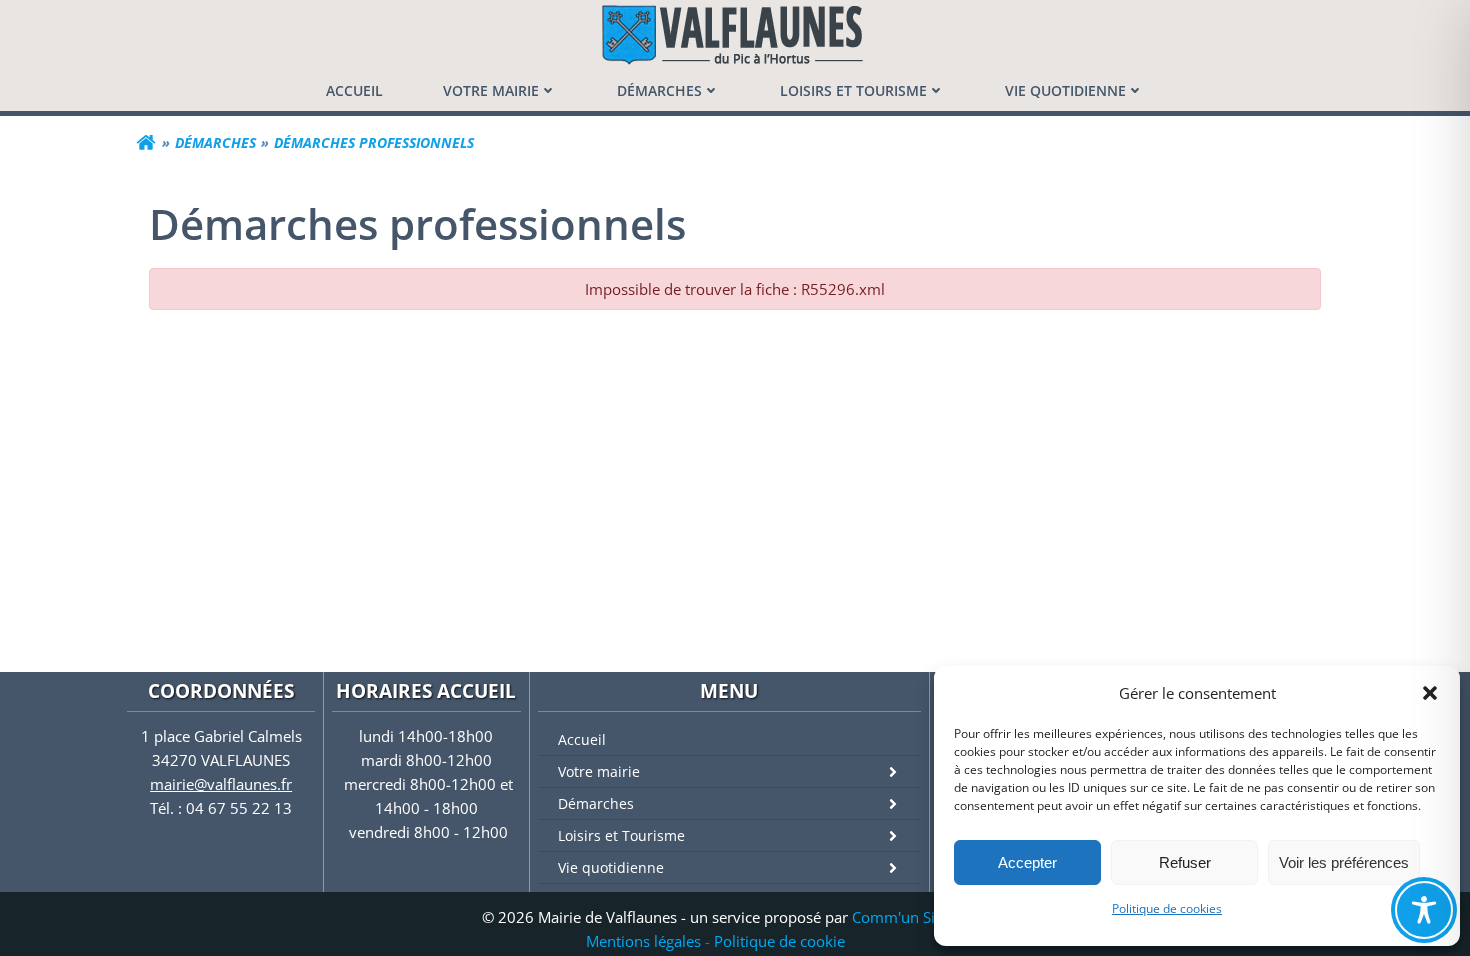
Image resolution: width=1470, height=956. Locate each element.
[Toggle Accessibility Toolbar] (1424, 910)
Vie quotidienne (611, 867)
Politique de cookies (1167, 908)
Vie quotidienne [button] (1065, 90)
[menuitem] (354, 90)
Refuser (1185, 862)
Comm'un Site (900, 917)
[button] (1430, 693)
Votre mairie (599, 771)
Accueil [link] (354, 90)
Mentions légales (643, 941)
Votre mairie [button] (491, 90)
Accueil (582, 739)
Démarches (596, 803)
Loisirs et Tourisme (621, 835)
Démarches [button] (659, 90)
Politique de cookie (779, 941)
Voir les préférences (1344, 862)
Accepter (1027, 862)
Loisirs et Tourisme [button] (853, 90)
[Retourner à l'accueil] (146, 143)
